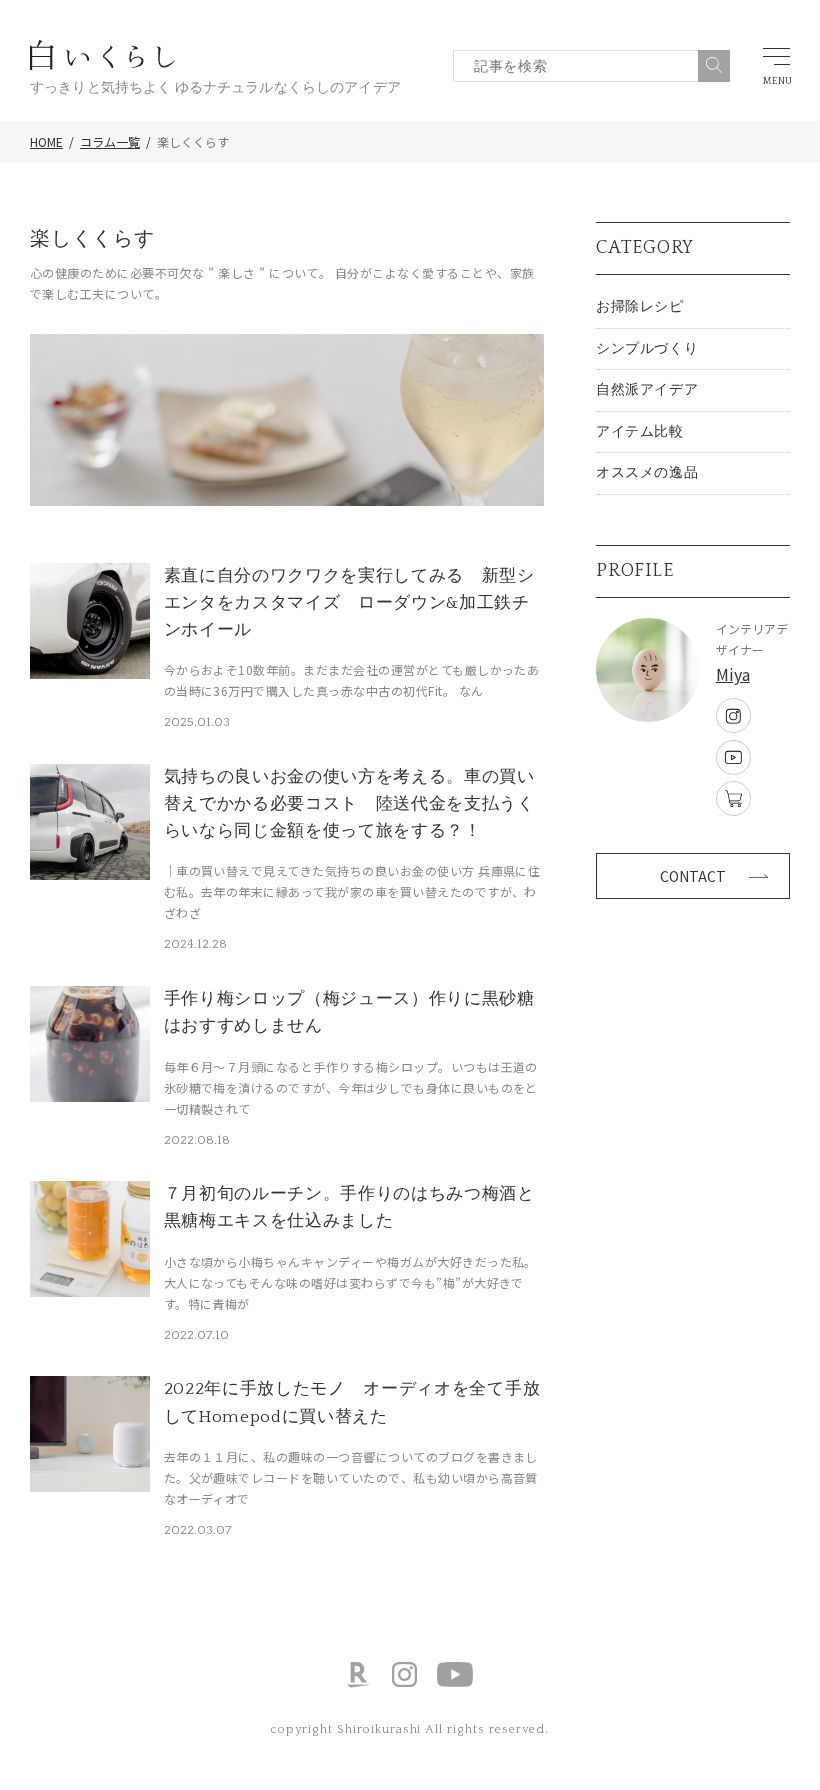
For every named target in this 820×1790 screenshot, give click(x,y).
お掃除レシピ (639, 307)
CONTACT (693, 876)
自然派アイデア (647, 390)
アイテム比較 (639, 432)
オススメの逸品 (647, 473)
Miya (733, 674)
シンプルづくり (647, 349)
